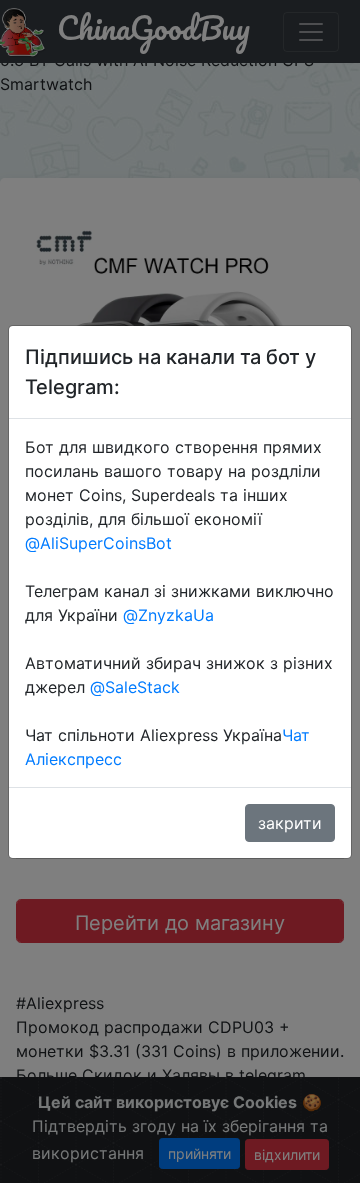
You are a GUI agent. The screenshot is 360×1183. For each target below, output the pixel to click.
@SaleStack (135, 687)
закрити (290, 823)
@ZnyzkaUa (168, 615)
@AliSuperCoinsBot (98, 543)
